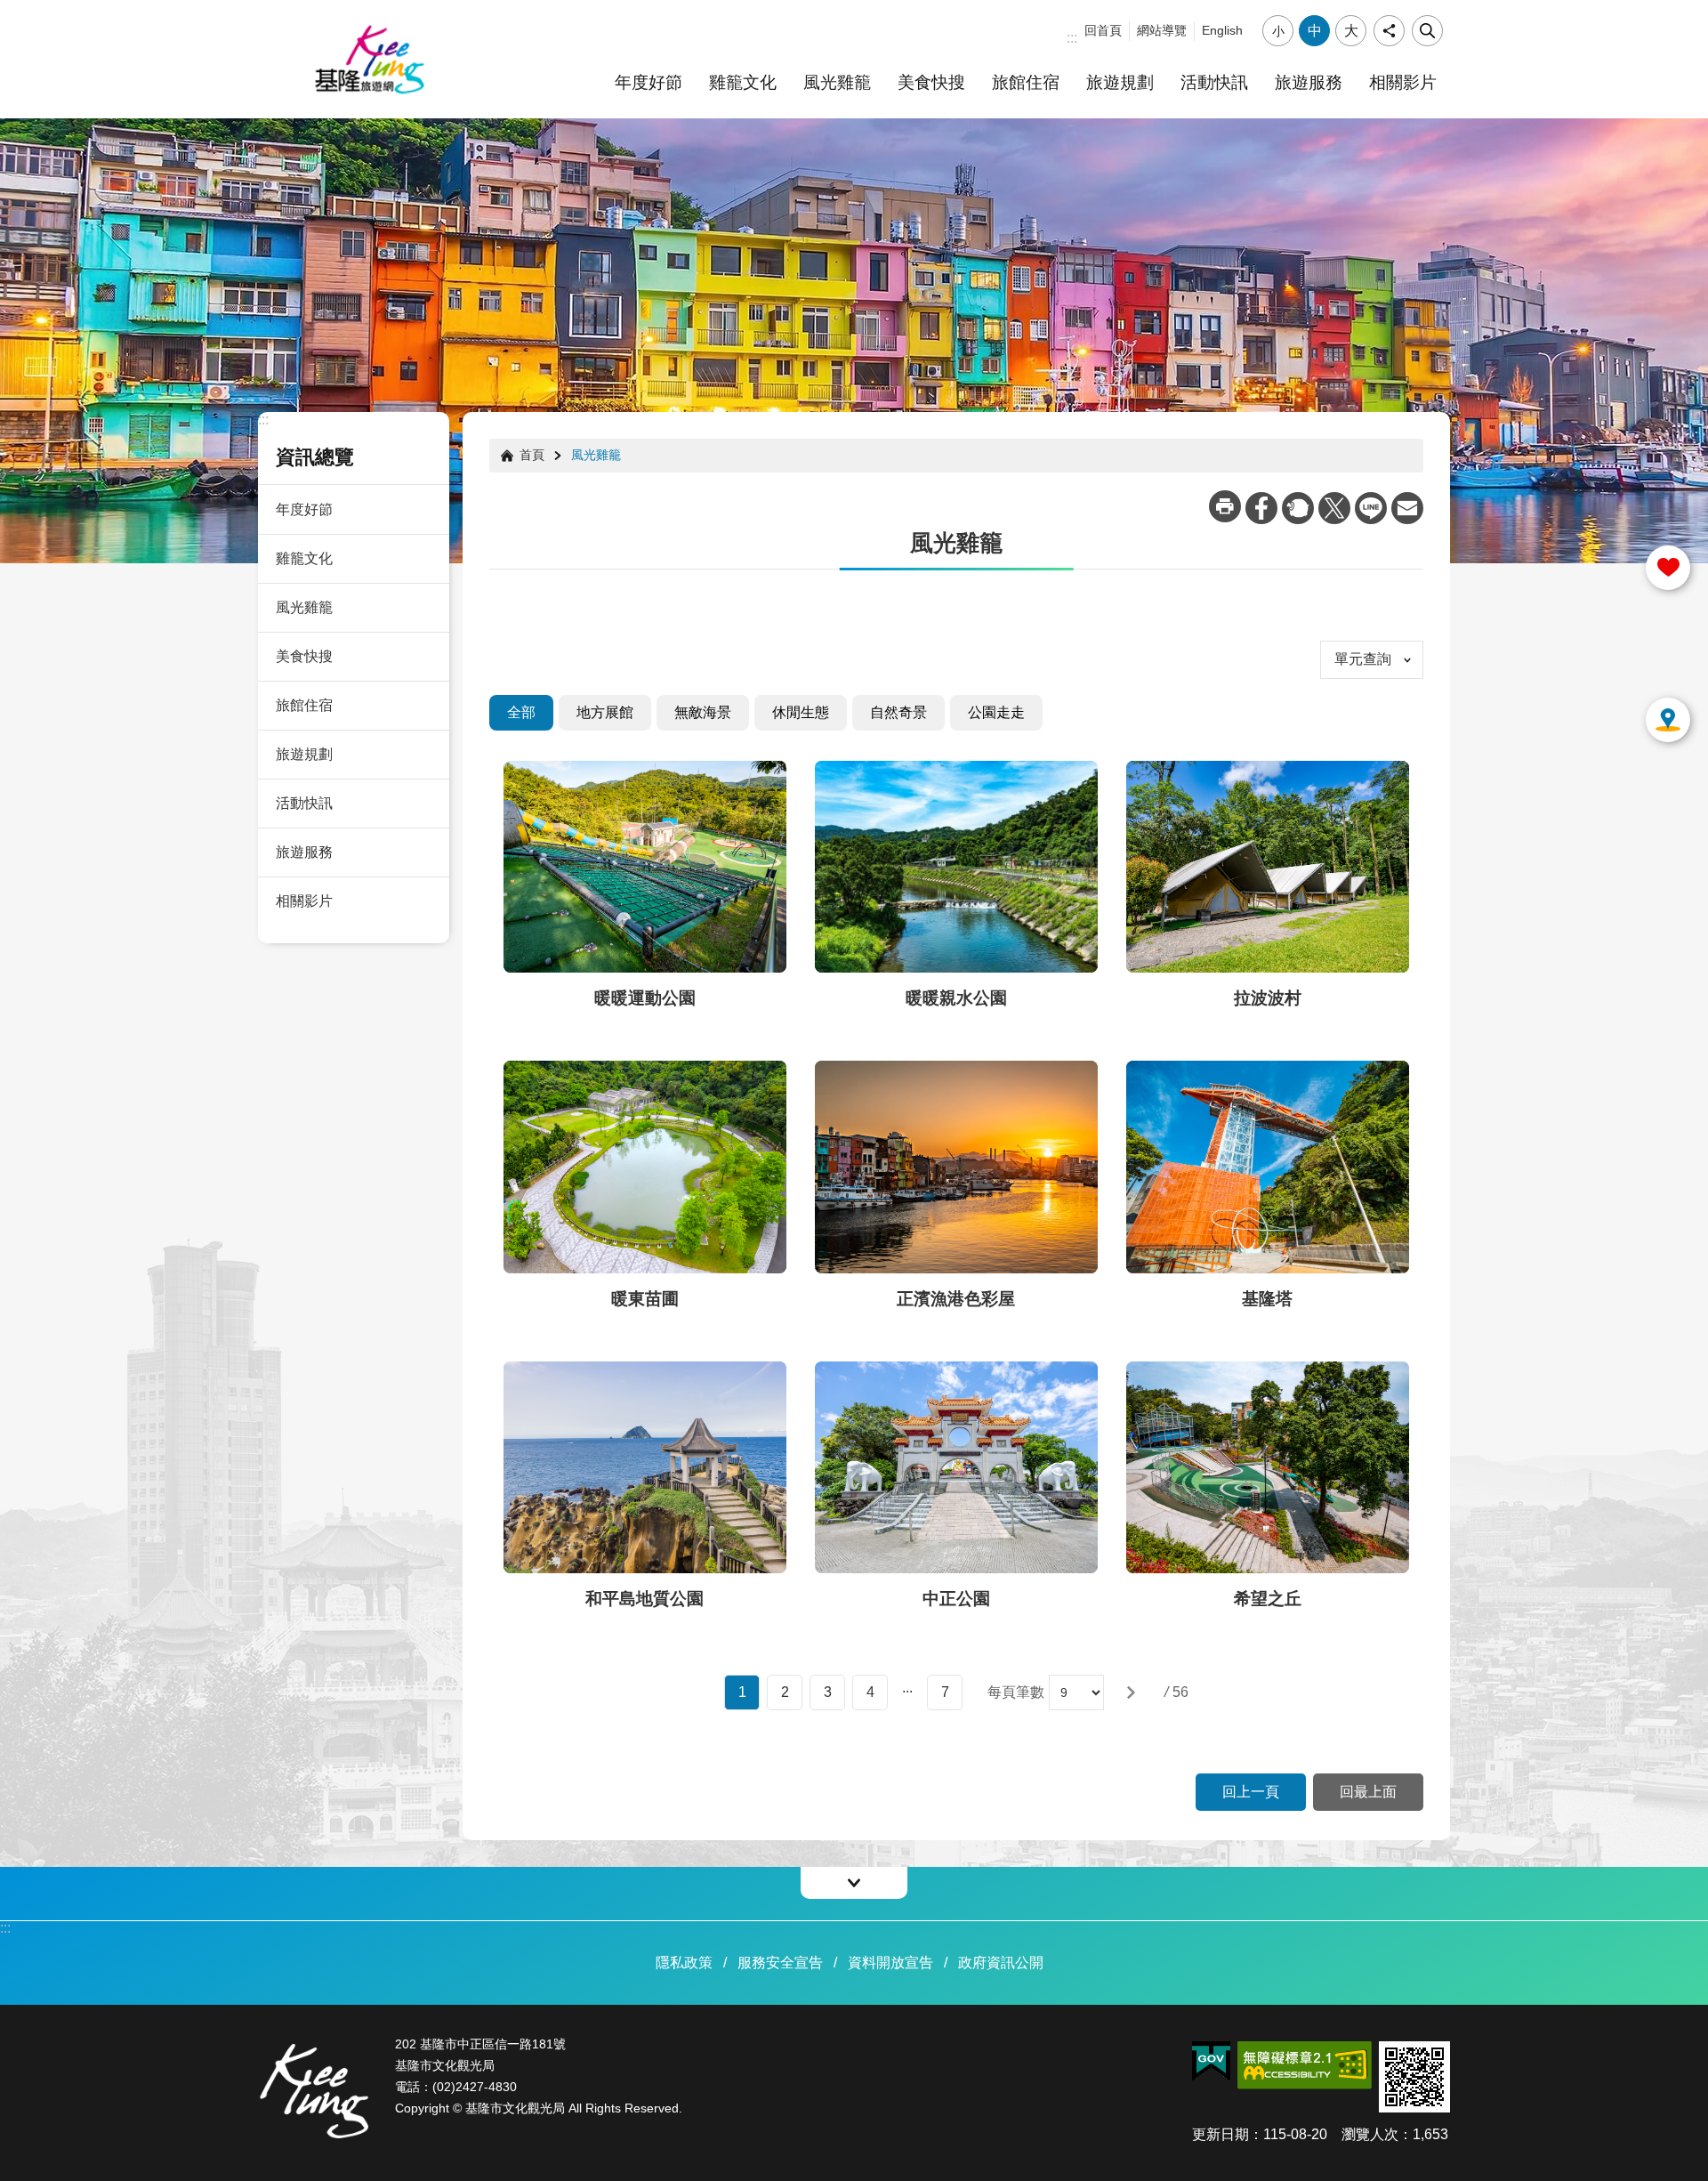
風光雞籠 (837, 82)
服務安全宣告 (780, 1963)
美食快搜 (931, 82)
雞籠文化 (743, 82)
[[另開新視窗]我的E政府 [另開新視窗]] (1211, 2062)
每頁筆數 (1016, 1692)
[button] (1131, 1692)
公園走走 (996, 712)
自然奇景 (898, 712)
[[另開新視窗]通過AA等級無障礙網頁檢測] (1305, 2065)
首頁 (532, 455)
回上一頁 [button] (1251, 1792)
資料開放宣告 (890, 1963)
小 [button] (1278, 31)
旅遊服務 (1309, 82)
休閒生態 (801, 712)
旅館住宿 (1026, 82)
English (1222, 30)
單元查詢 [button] (1363, 659)
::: (1072, 38)
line (1371, 508)
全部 (521, 712)
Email (1407, 508)
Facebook (1261, 508)
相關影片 (1403, 82)
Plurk (1298, 508)
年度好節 (649, 82)
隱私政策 (684, 1963)
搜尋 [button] (1427, 31)
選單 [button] (854, 1883)
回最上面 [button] (1368, 1792)
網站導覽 (1162, 30)
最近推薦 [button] (1668, 720)
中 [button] (1315, 31)
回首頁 (1103, 30)
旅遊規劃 (1120, 82)
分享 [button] (1389, 31)
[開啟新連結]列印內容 (1225, 506)
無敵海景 (703, 712)
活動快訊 (1214, 82)
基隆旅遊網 (369, 60)
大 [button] (1351, 31)
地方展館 (605, 712)
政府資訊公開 (1001, 1963)
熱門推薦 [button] (1668, 568)
